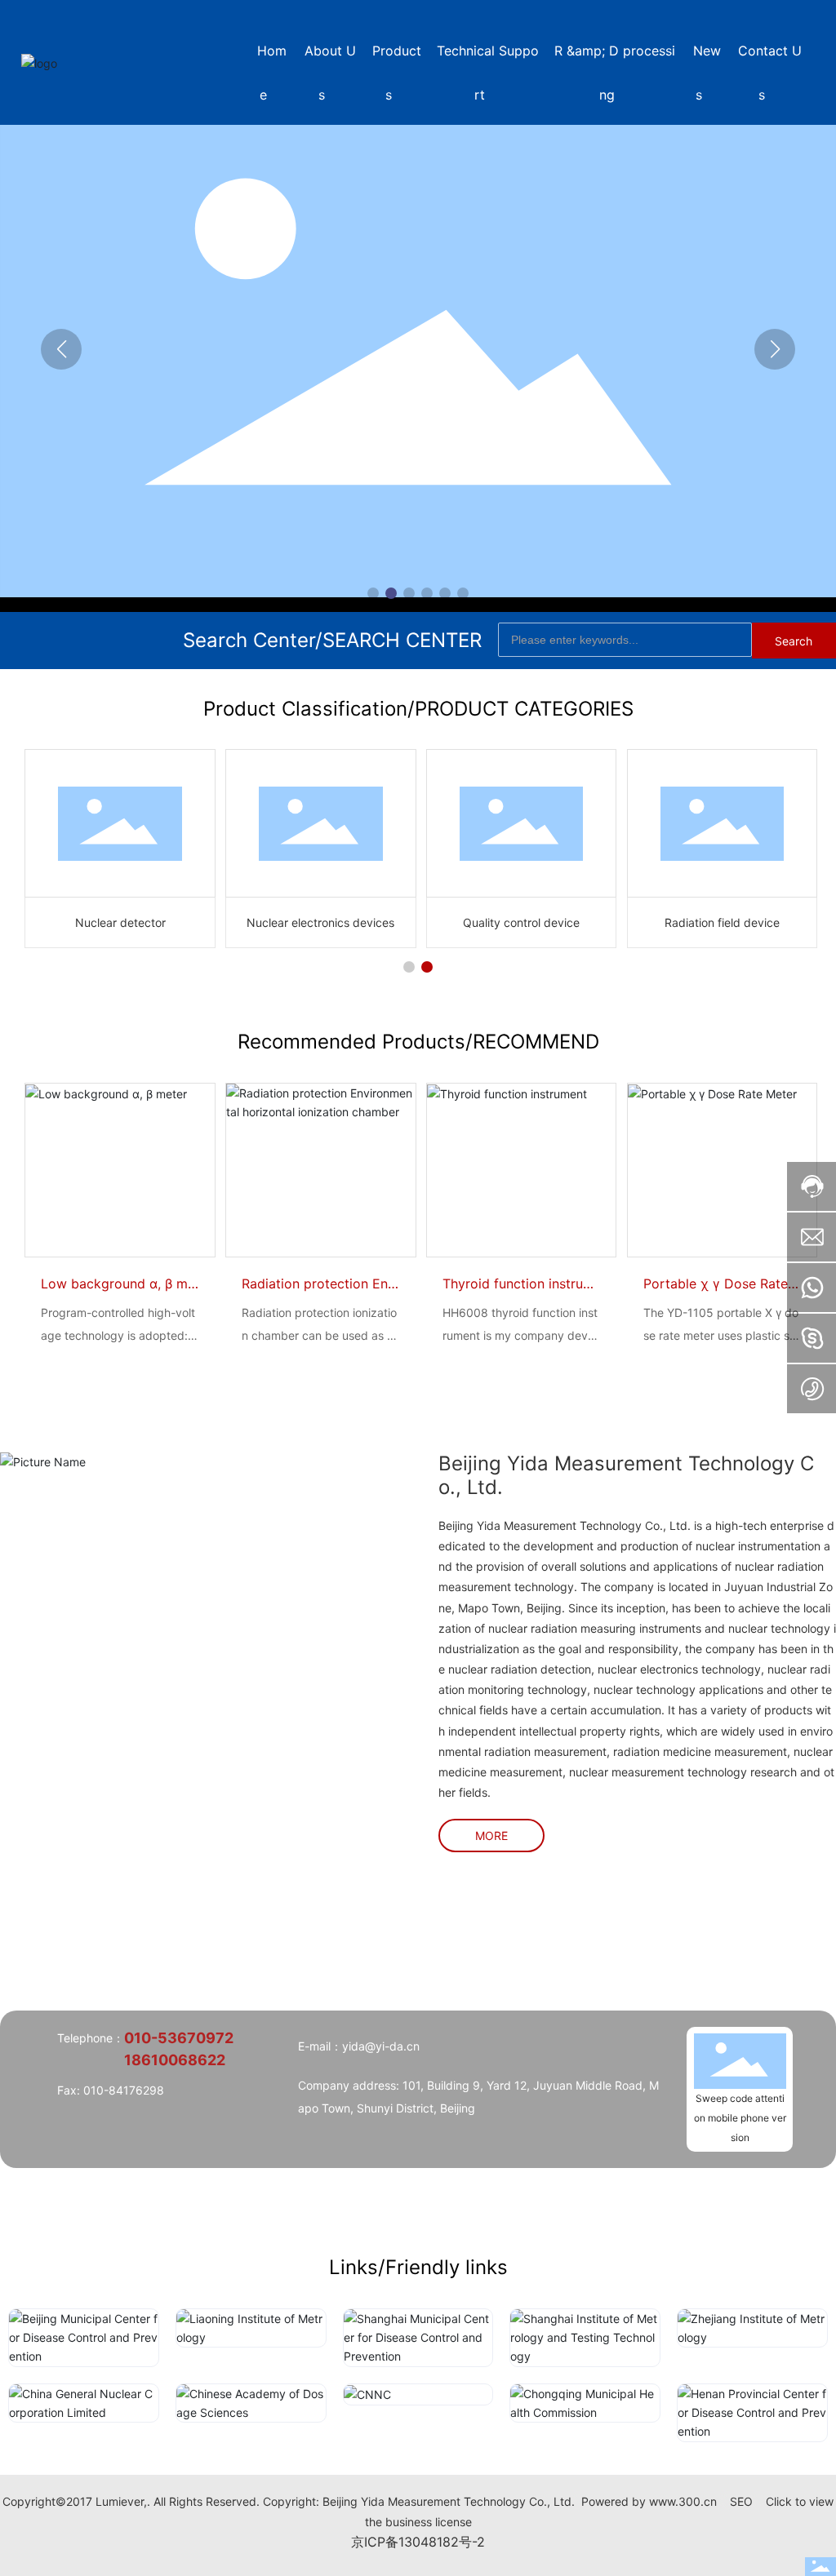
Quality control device (521, 922)
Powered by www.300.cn (649, 2501)
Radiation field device (722, 922)
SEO (741, 2501)
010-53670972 (179, 2038)
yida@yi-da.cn (381, 2046)
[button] (373, 593)
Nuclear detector (120, 922)
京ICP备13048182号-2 (418, 2542)
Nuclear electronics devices (320, 922)
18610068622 (175, 2060)
